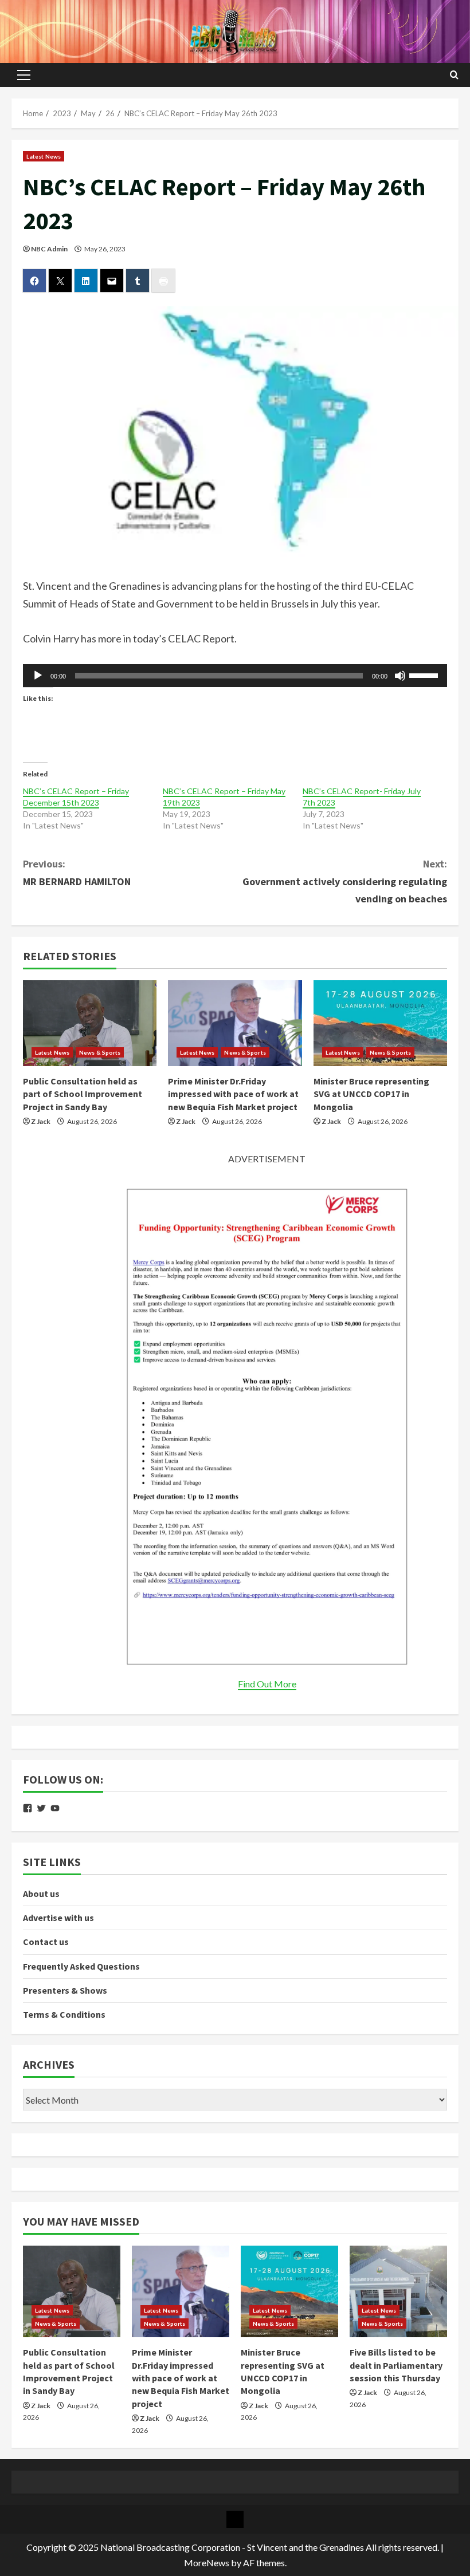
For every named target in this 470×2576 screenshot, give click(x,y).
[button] (24, 75)
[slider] (425, 674)
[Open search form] (454, 75)
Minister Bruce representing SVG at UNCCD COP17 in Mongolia (371, 1094)
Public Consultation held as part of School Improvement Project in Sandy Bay (83, 1094)
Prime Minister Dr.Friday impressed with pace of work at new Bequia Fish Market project (233, 1094)
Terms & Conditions (64, 2014)
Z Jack (41, 1121)
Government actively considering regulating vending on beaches (345, 881)
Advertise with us (58, 1918)
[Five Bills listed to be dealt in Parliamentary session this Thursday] (398, 2291)
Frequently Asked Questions (81, 1966)
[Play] (38, 676)
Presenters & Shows (65, 1990)
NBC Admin (49, 249)
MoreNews (207, 2563)
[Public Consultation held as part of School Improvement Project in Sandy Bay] (90, 1023)
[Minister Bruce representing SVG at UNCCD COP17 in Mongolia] (380, 1023)
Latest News (44, 156)
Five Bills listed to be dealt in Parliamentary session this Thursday (396, 2365)
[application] (235, 676)
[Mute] (400, 676)
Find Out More (267, 1684)
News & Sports (100, 1052)
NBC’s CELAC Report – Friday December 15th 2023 (76, 797)
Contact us (46, 1942)
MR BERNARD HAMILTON (77, 873)
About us (41, 1893)
